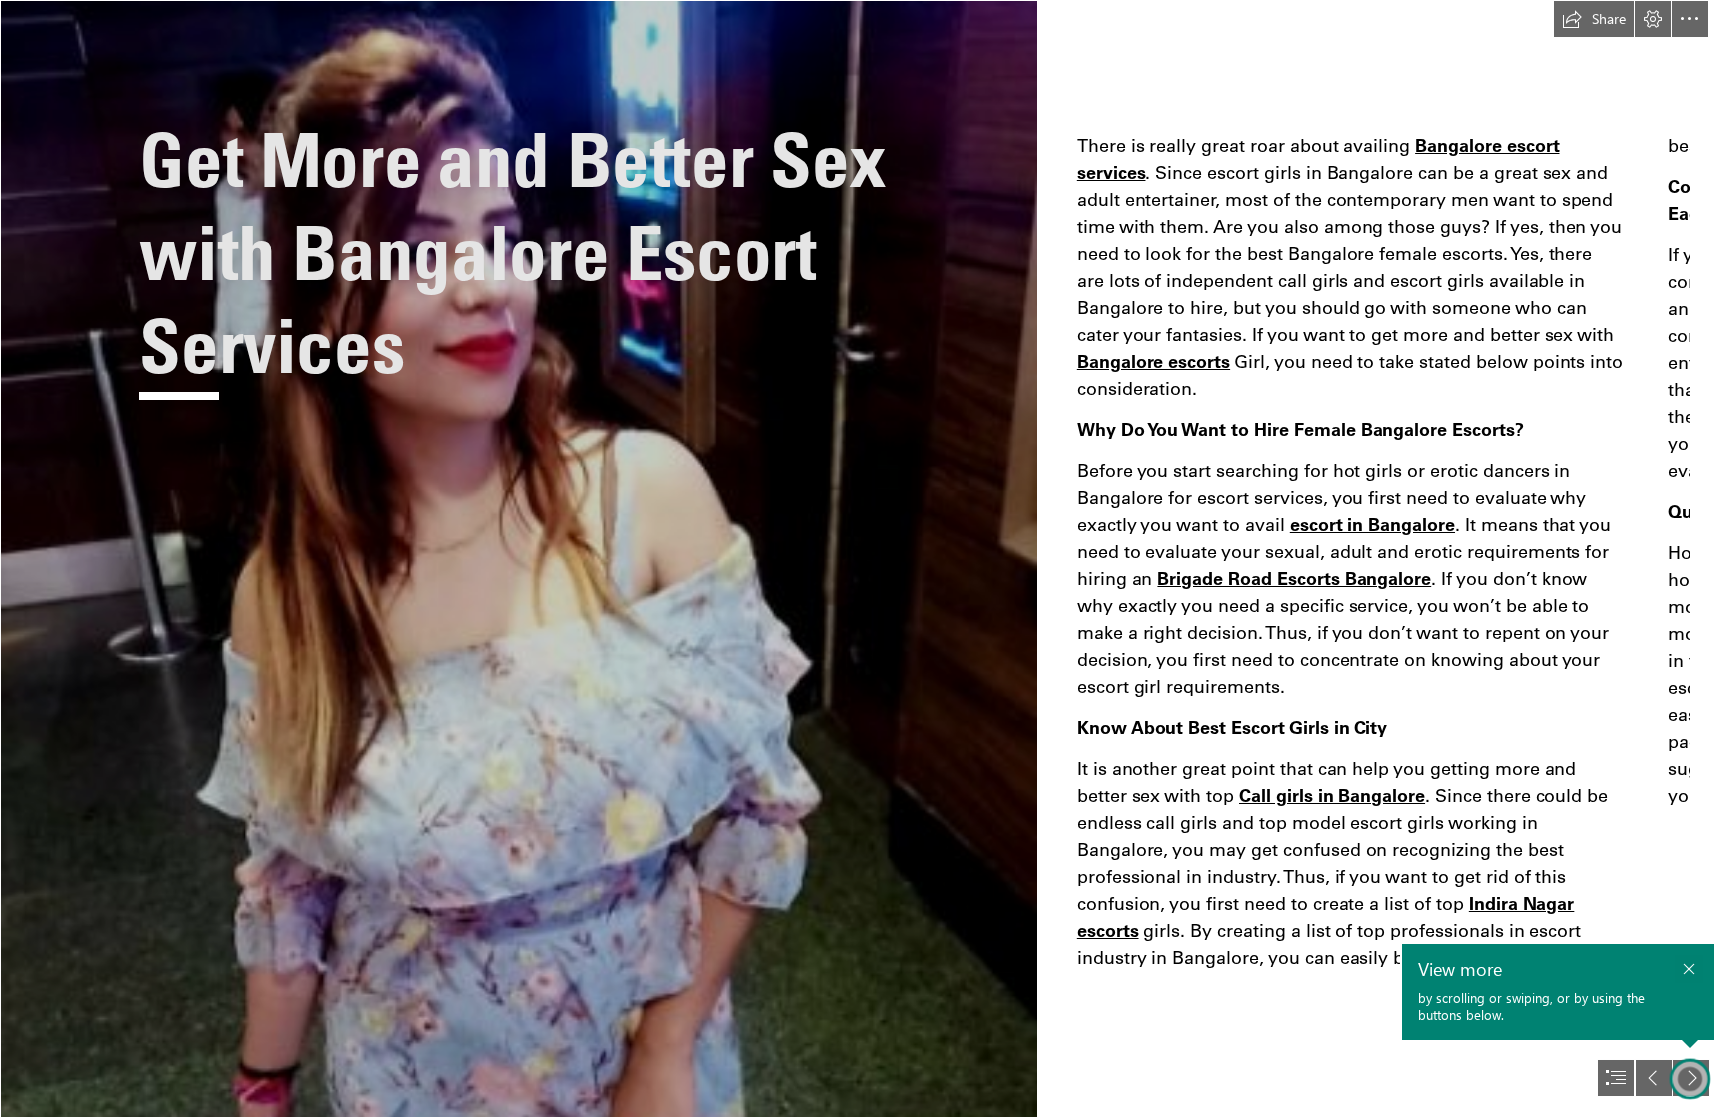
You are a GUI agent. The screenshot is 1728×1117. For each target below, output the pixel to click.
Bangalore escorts (1153, 361)
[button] (1594, 19)
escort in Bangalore (1372, 524)
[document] (864, 558)
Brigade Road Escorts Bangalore (1294, 578)
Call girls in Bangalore (1332, 795)
